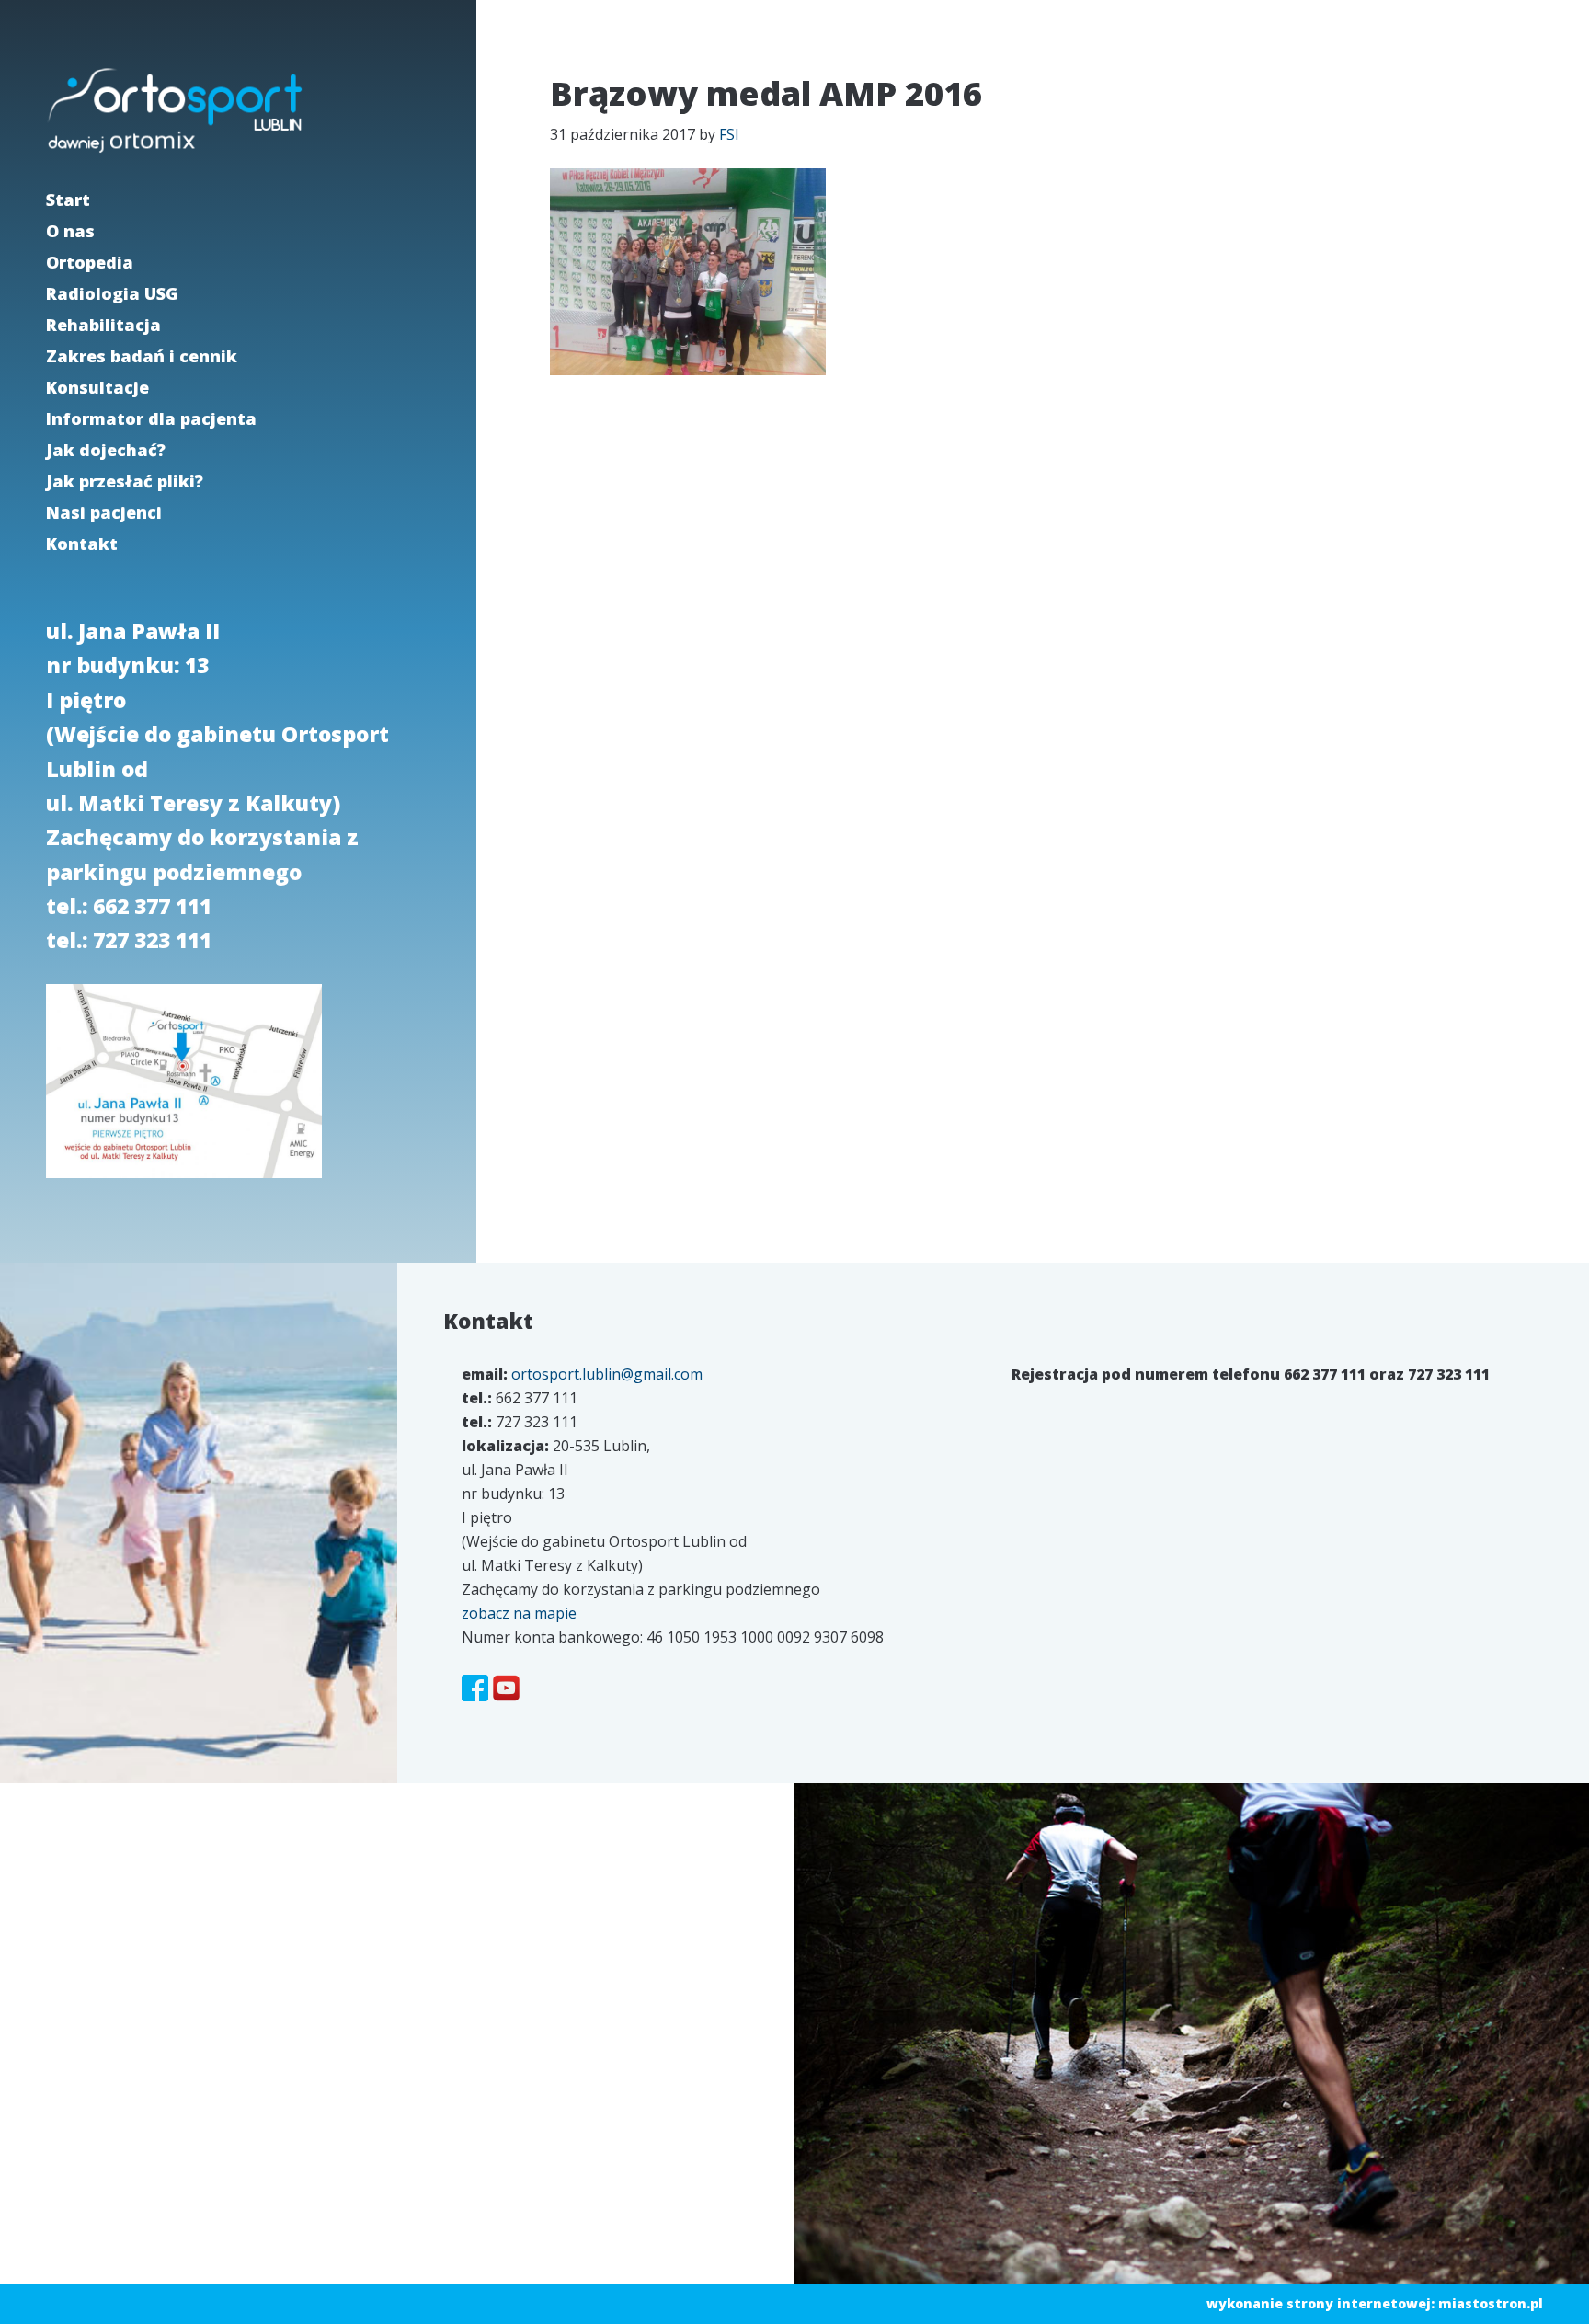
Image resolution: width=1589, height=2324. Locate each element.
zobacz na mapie (519, 1613)
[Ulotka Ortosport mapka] (184, 1181)
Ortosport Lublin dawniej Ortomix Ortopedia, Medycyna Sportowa (175, 110)
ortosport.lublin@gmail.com (607, 1374)
